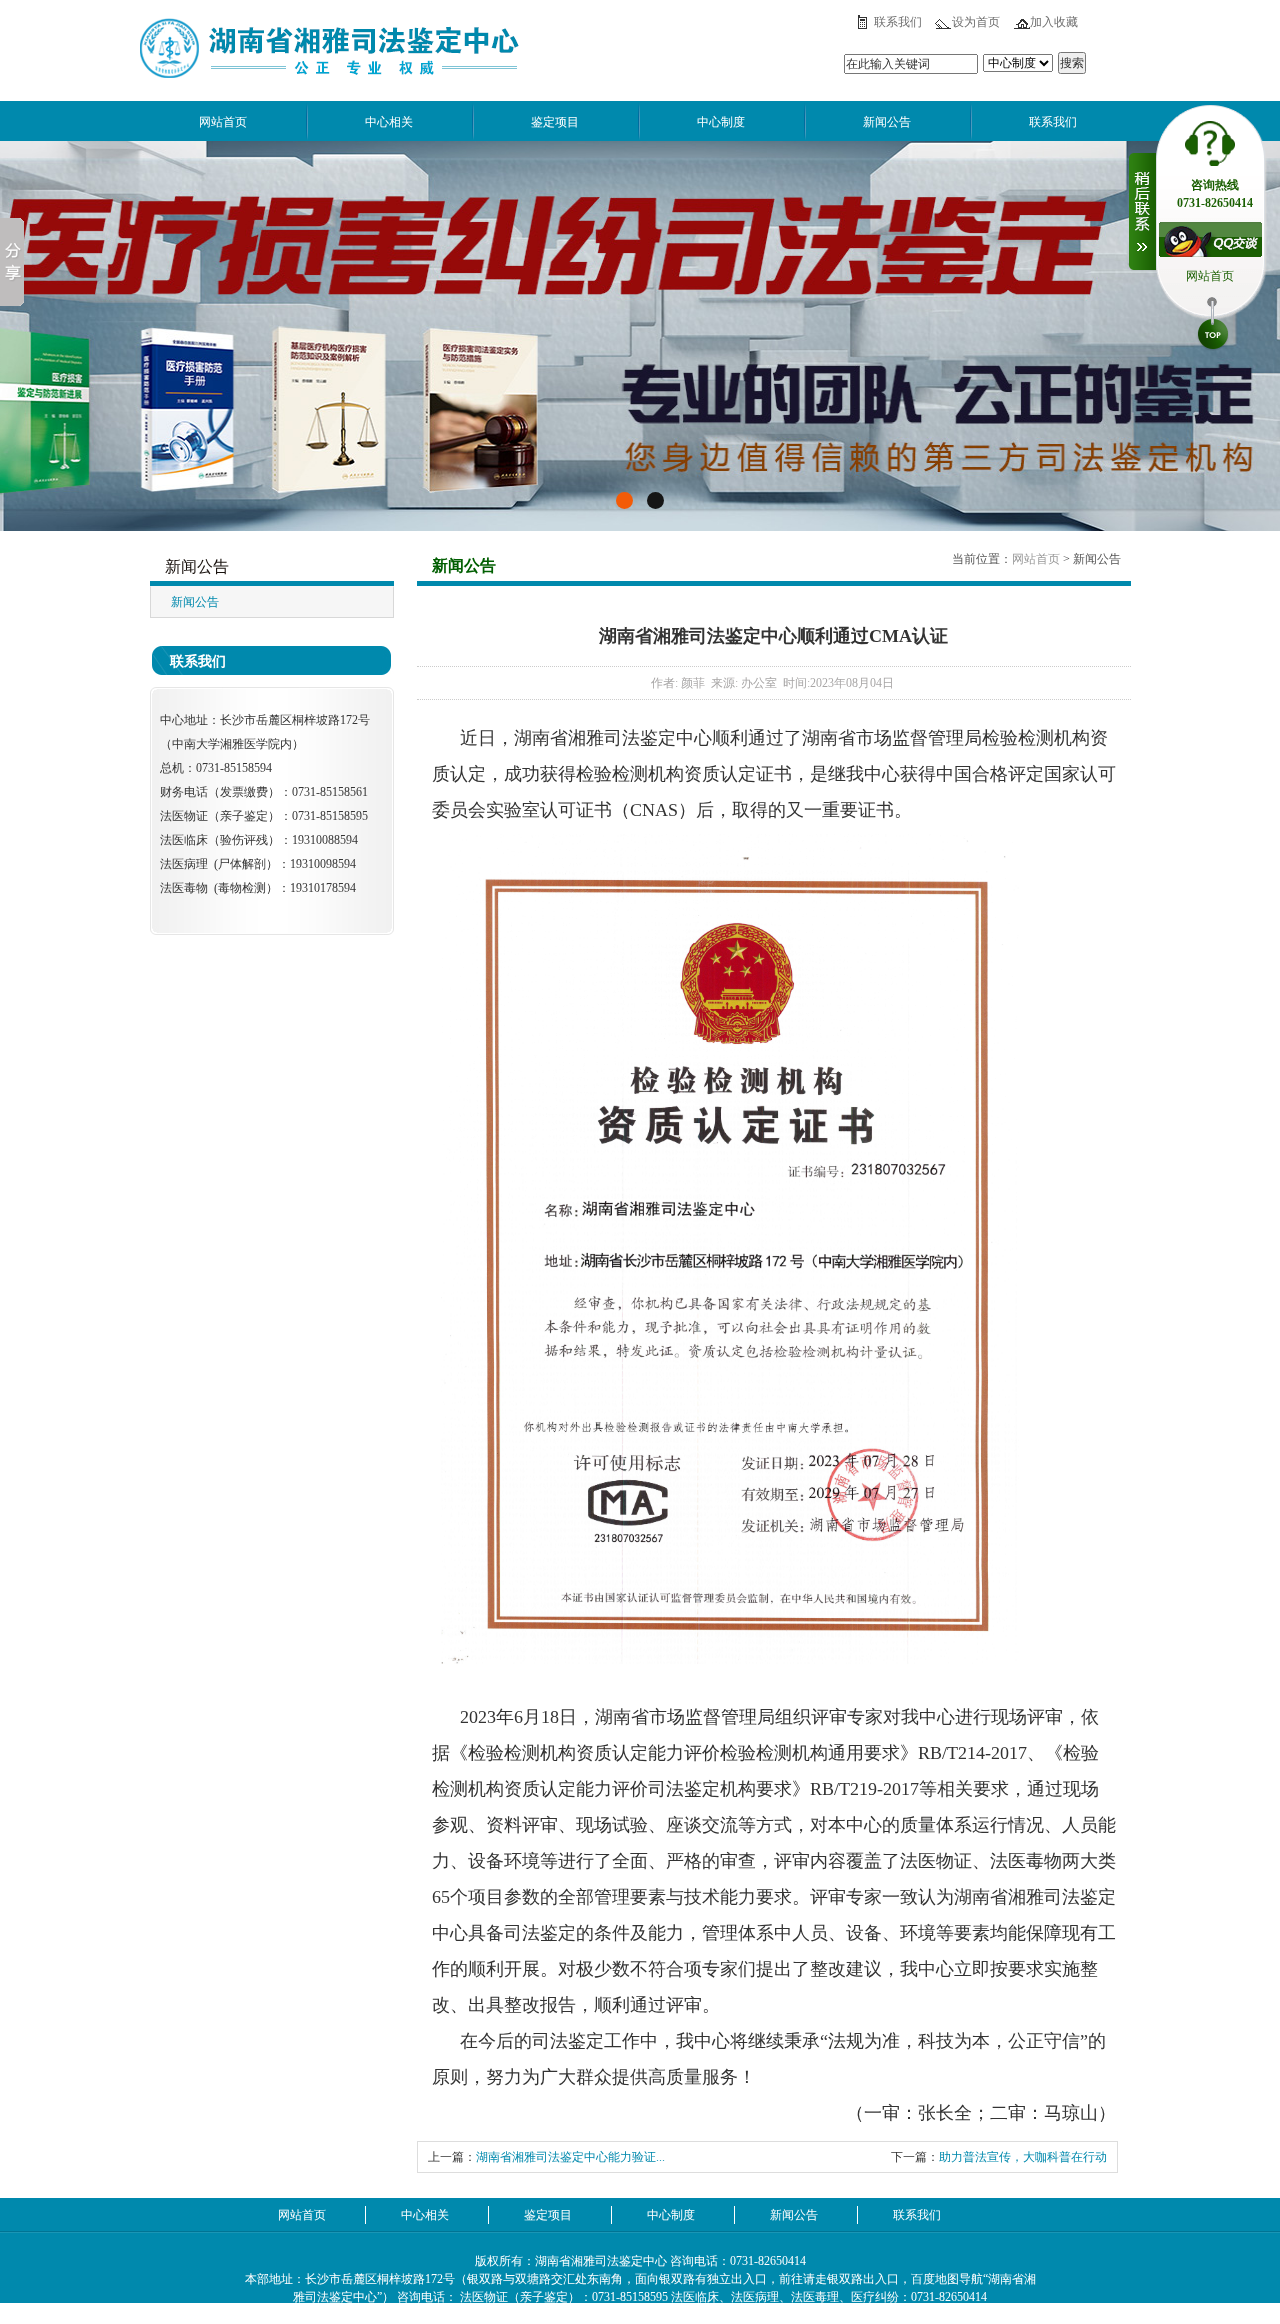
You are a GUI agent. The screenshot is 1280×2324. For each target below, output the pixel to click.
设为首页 (976, 22)
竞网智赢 (728, 2315)
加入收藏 (1054, 22)
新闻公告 (887, 122)
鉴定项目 (555, 122)
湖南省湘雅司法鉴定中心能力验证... (570, 2157)
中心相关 (389, 122)
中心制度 (721, 122)
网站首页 (223, 122)
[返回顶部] (1213, 326)
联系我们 (898, 22)
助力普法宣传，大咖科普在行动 (1023, 2157)
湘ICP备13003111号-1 (584, 2315)
